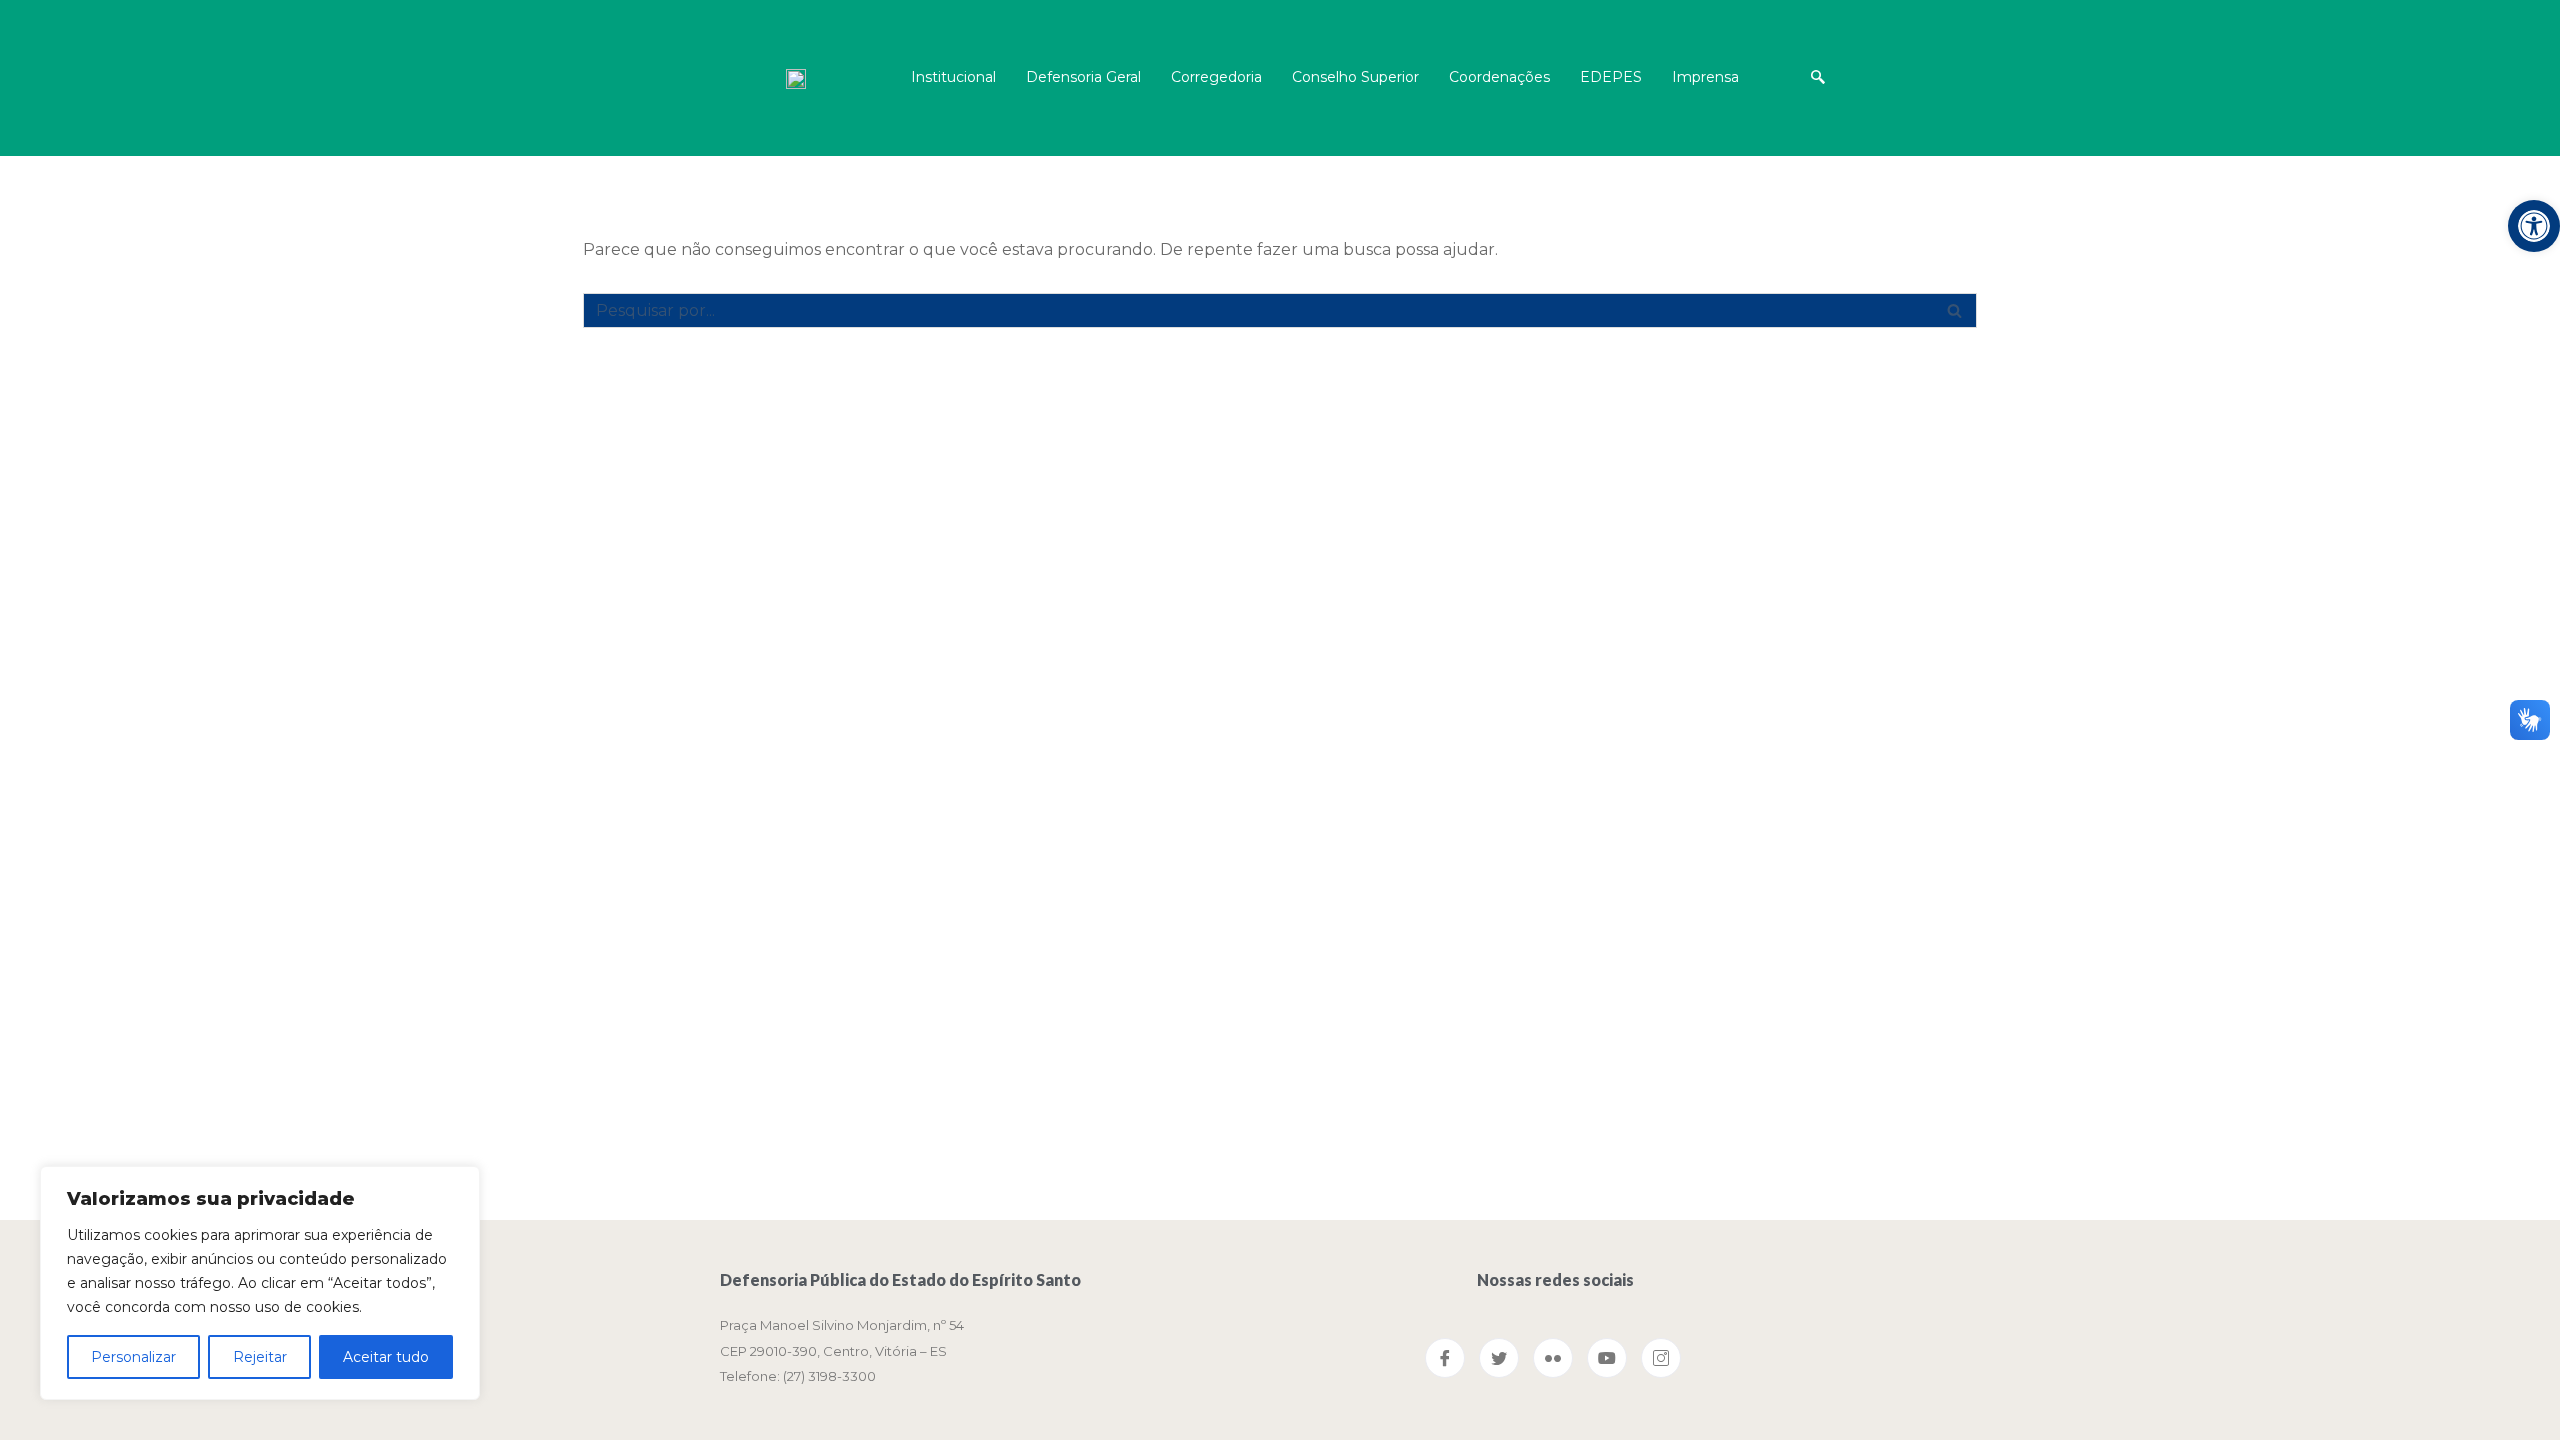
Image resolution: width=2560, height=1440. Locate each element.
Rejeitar (260, 1357)
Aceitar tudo (386, 1357)
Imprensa (1705, 77)
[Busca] (1954, 310)
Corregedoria (1216, 77)
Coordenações (1499, 77)
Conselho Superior (1355, 77)
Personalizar (133, 1357)
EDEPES (1611, 77)
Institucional (953, 77)
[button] (1954, 310)
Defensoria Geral (1083, 77)
